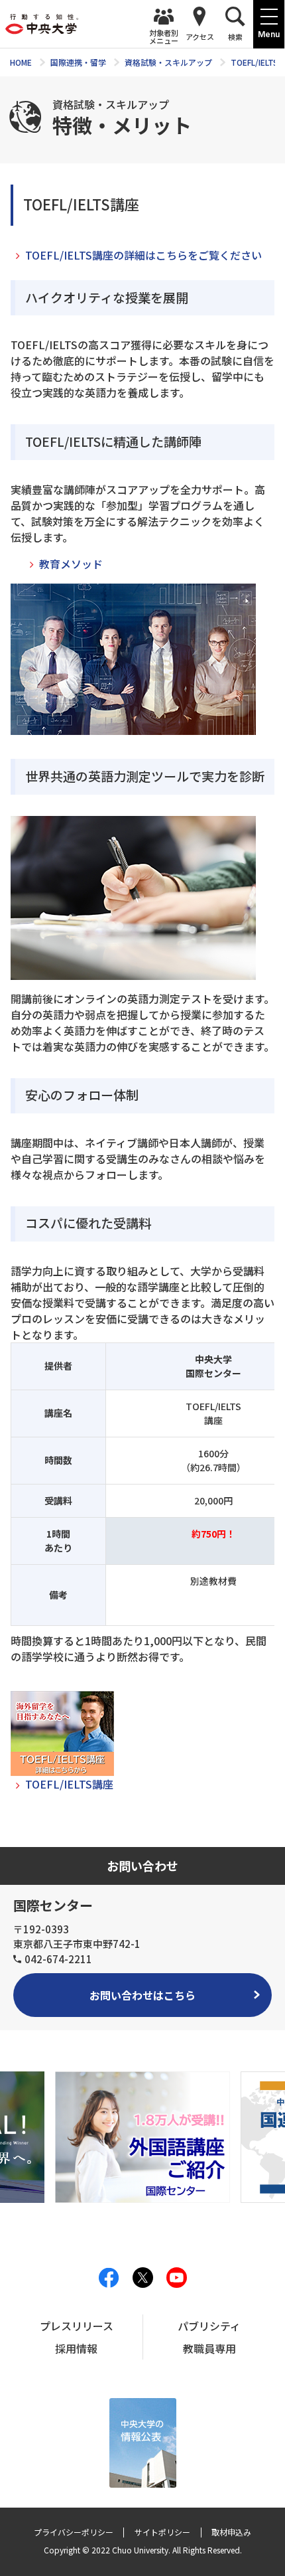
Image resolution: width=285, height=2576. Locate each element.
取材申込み (231, 2532)
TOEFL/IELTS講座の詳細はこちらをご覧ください (143, 255)
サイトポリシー (162, 2532)
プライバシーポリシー (74, 2532)
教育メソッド (71, 564)
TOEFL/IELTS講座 (69, 1784)
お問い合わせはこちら (142, 1995)
